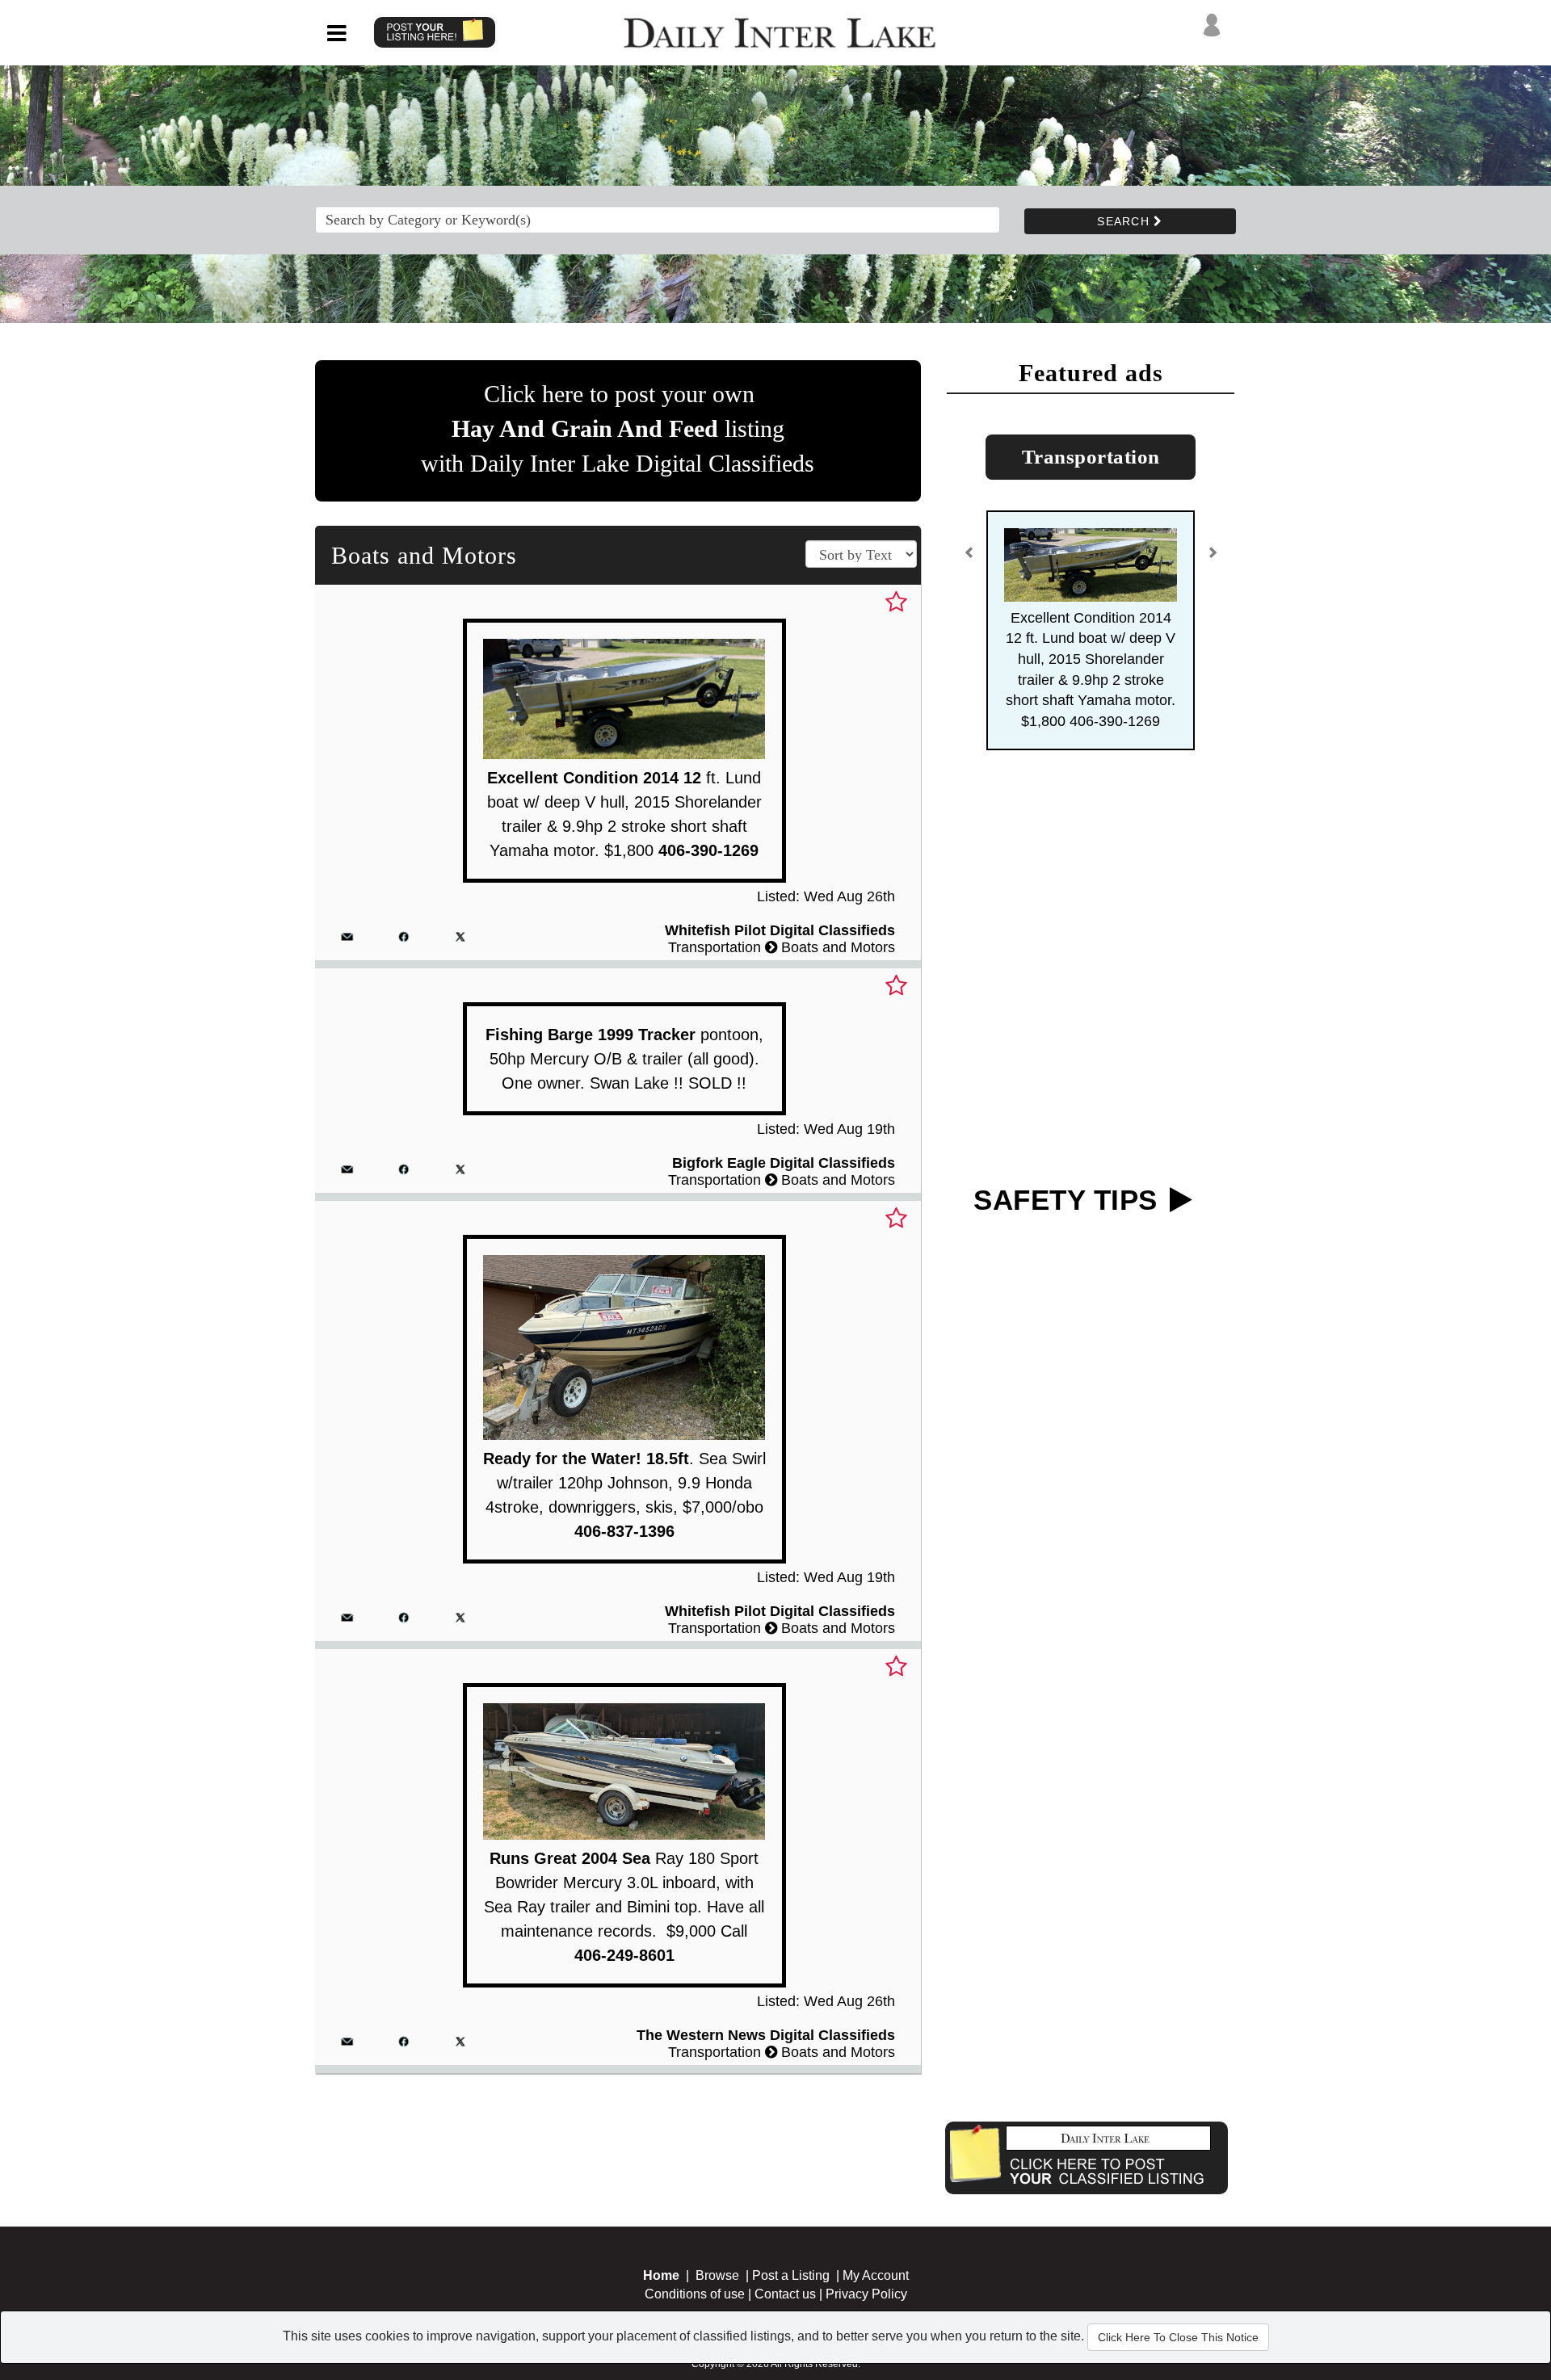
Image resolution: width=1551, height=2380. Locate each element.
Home (661, 2275)
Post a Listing (791, 2275)
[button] (969, 559)
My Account (876, 2275)
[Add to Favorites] (896, 602)
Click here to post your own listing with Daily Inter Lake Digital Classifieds (618, 428)
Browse (717, 2275)
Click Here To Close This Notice (1178, 2337)
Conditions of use (695, 2294)
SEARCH (1125, 221)
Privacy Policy (866, 2294)
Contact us (785, 2294)
